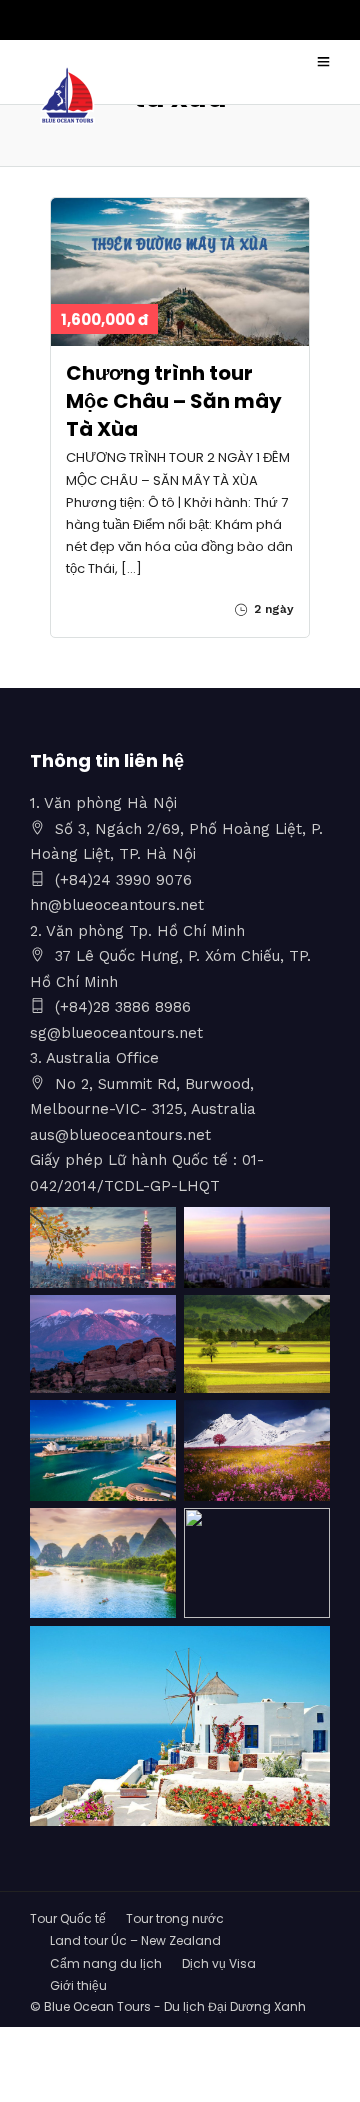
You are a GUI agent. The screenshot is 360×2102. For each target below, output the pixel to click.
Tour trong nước (175, 1918)
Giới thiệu (78, 1985)
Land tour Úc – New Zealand (135, 1940)
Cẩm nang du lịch (106, 1963)
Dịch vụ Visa (219, 1963)
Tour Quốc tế (68, 1918)
